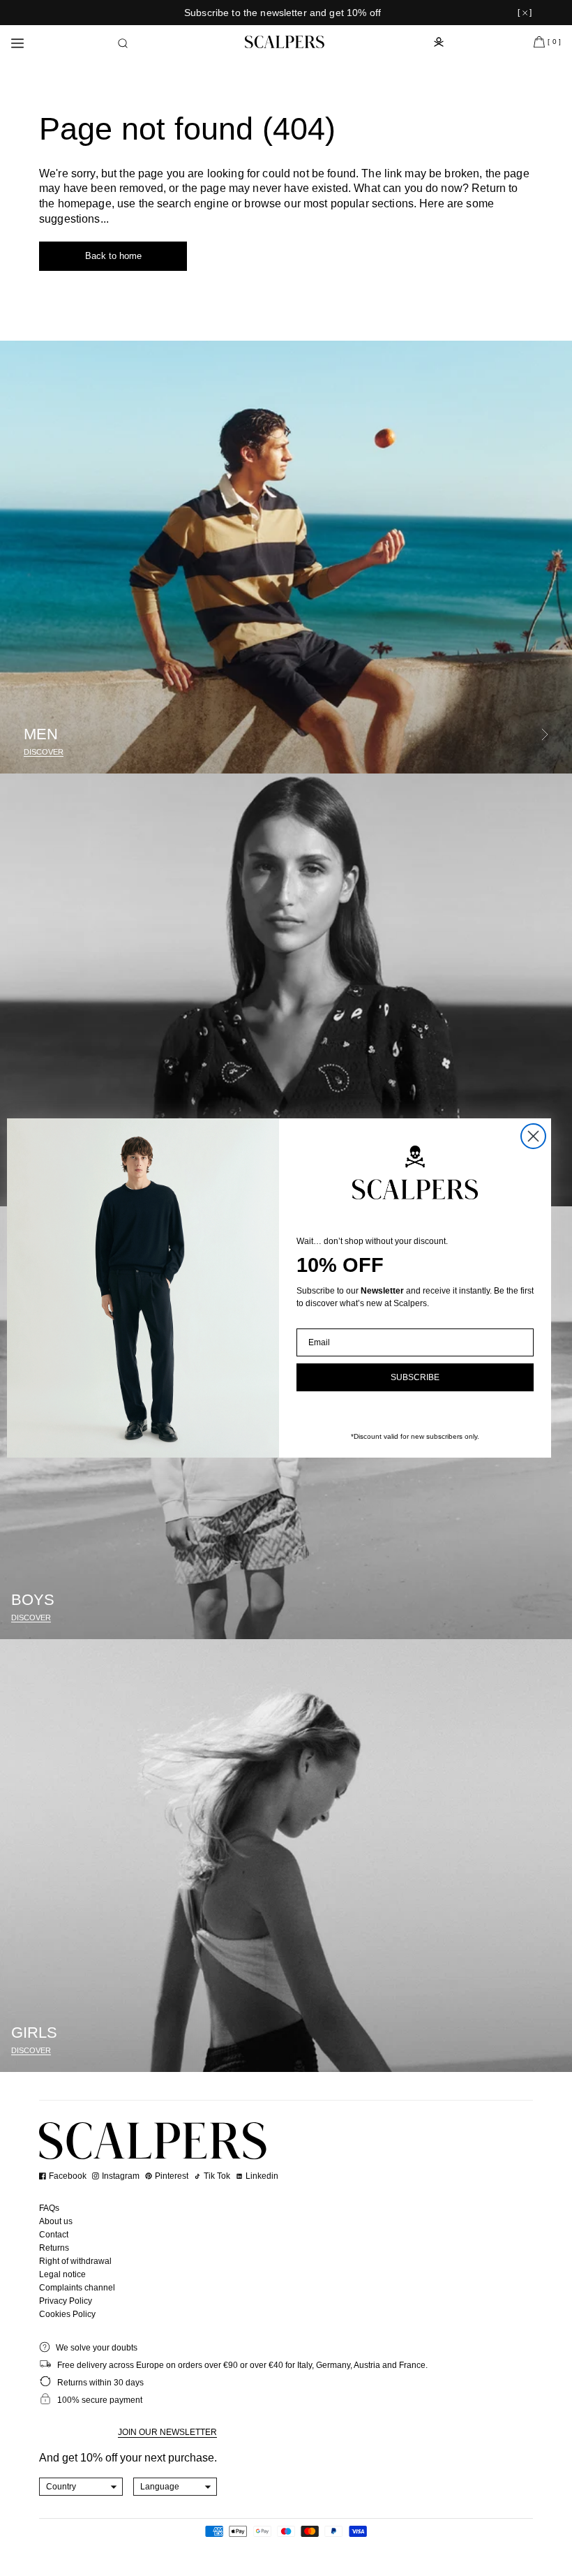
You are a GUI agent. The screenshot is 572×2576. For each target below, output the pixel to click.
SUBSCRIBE (415, 1377)
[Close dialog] (533, 1136)
